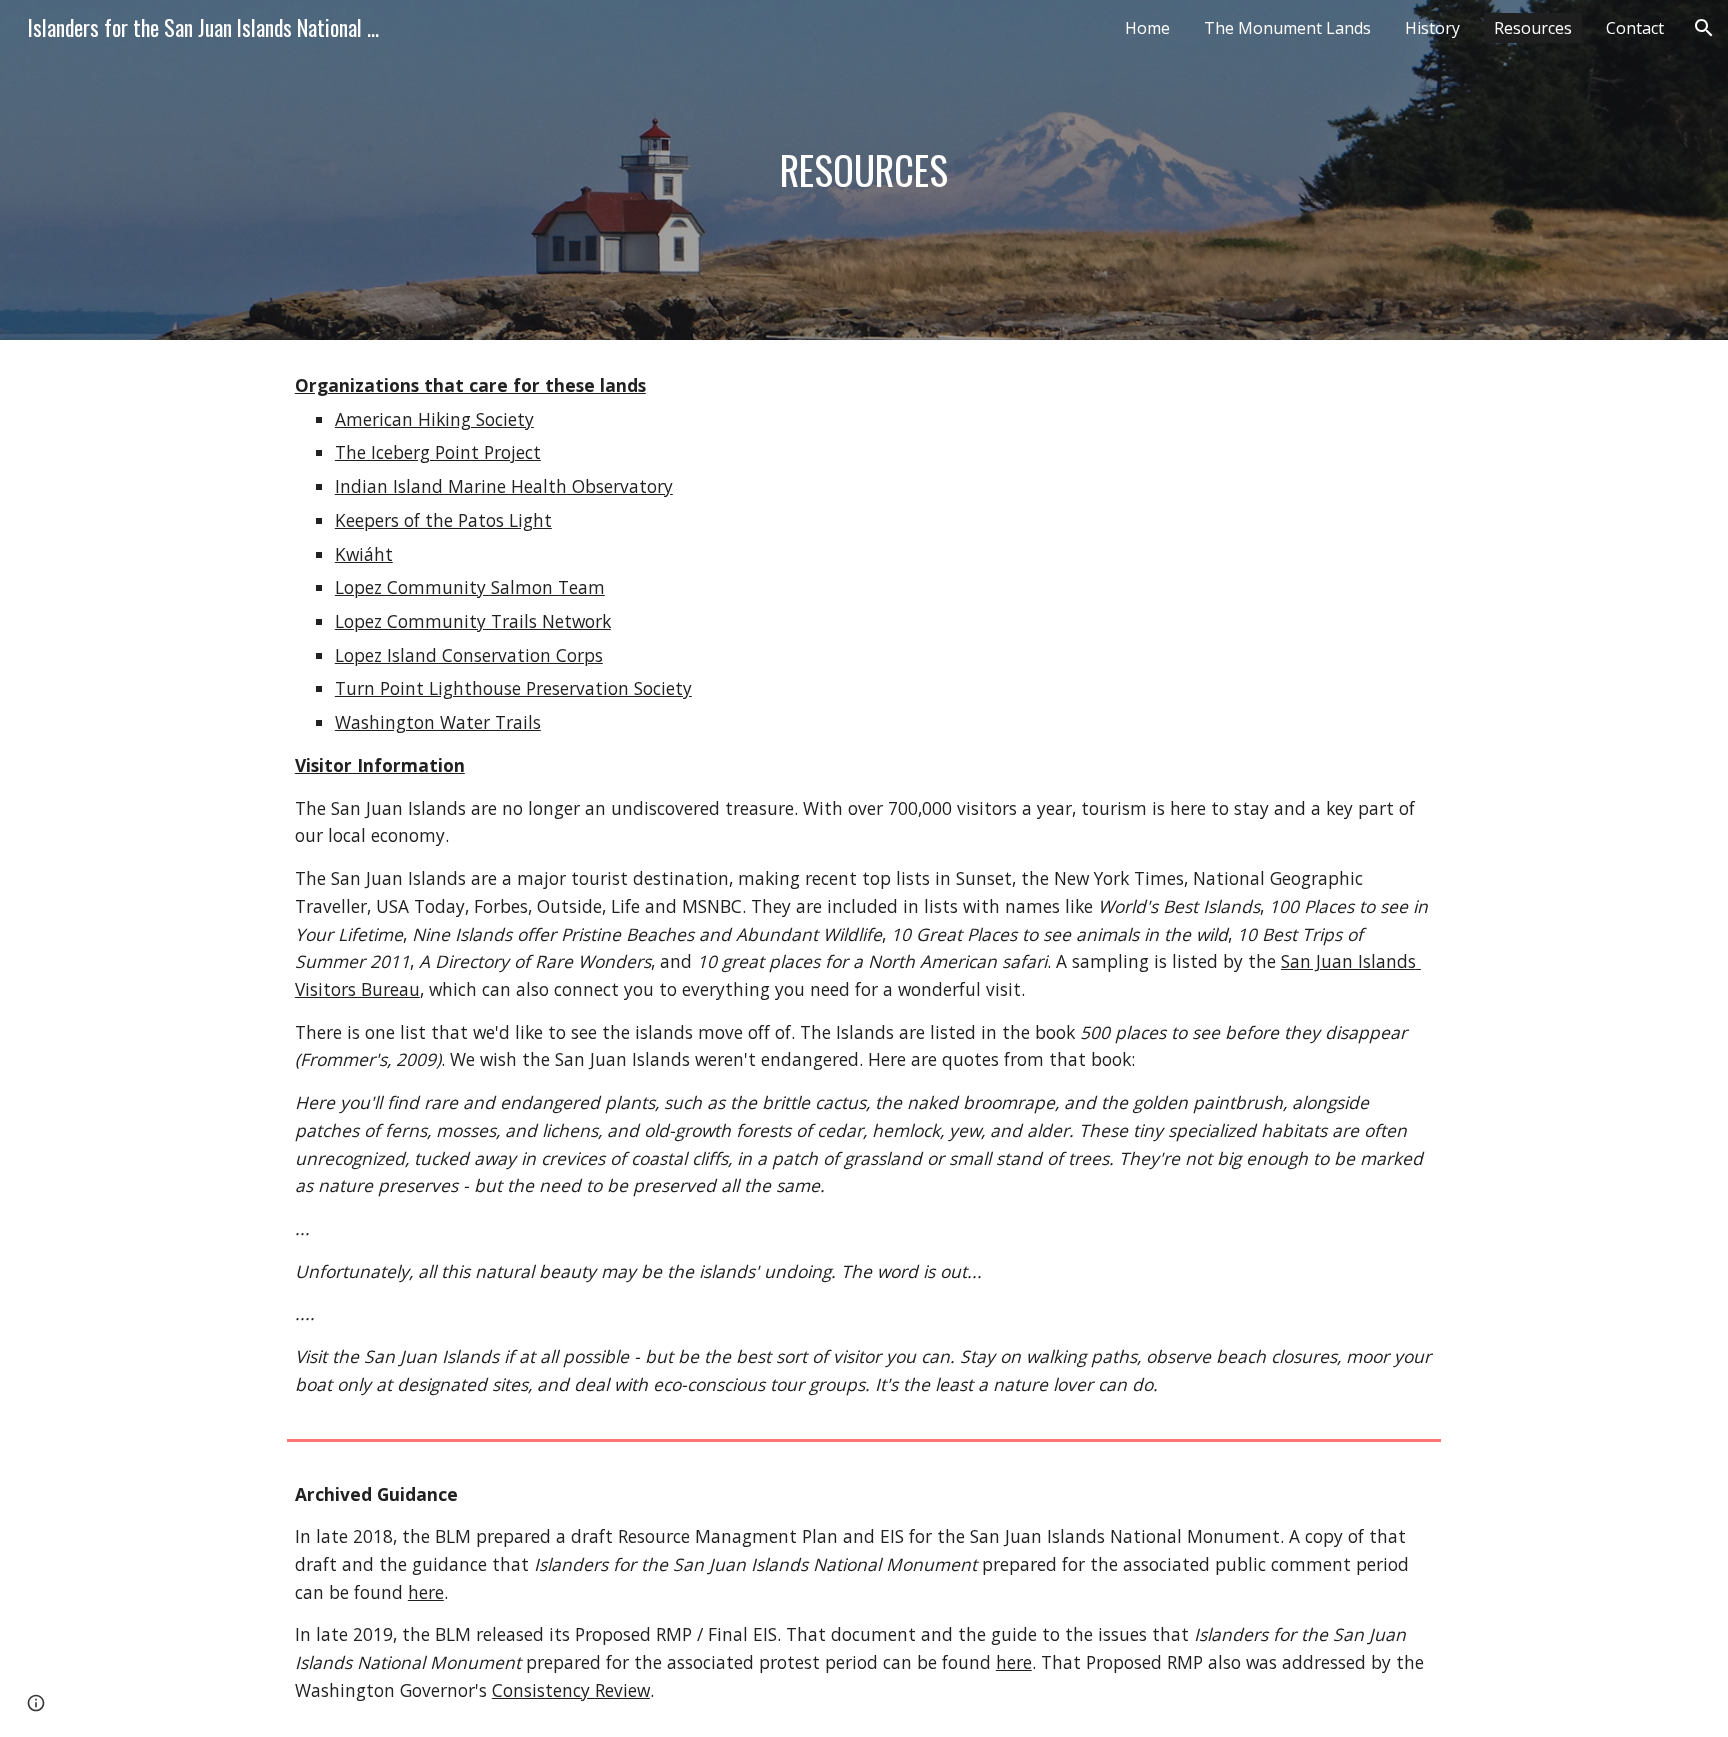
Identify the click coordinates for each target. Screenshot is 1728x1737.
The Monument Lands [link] (1287, 28)
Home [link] (1147, 28)
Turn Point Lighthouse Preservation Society (513, 688)
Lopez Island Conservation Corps (469, 655)
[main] (864, 170)
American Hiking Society (434, 419)
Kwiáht (364, 554)
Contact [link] (1635, 28)
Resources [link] (1533, 28)
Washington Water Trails (438, 722)
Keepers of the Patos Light (443, 520)
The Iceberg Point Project (438, 452)
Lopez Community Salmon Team (470, 587)
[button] (1704, 28)
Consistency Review (571, 1690)
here (426, 1592)
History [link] (1432, 28)
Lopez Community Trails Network (473, 621)
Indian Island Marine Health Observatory (504, 486)
